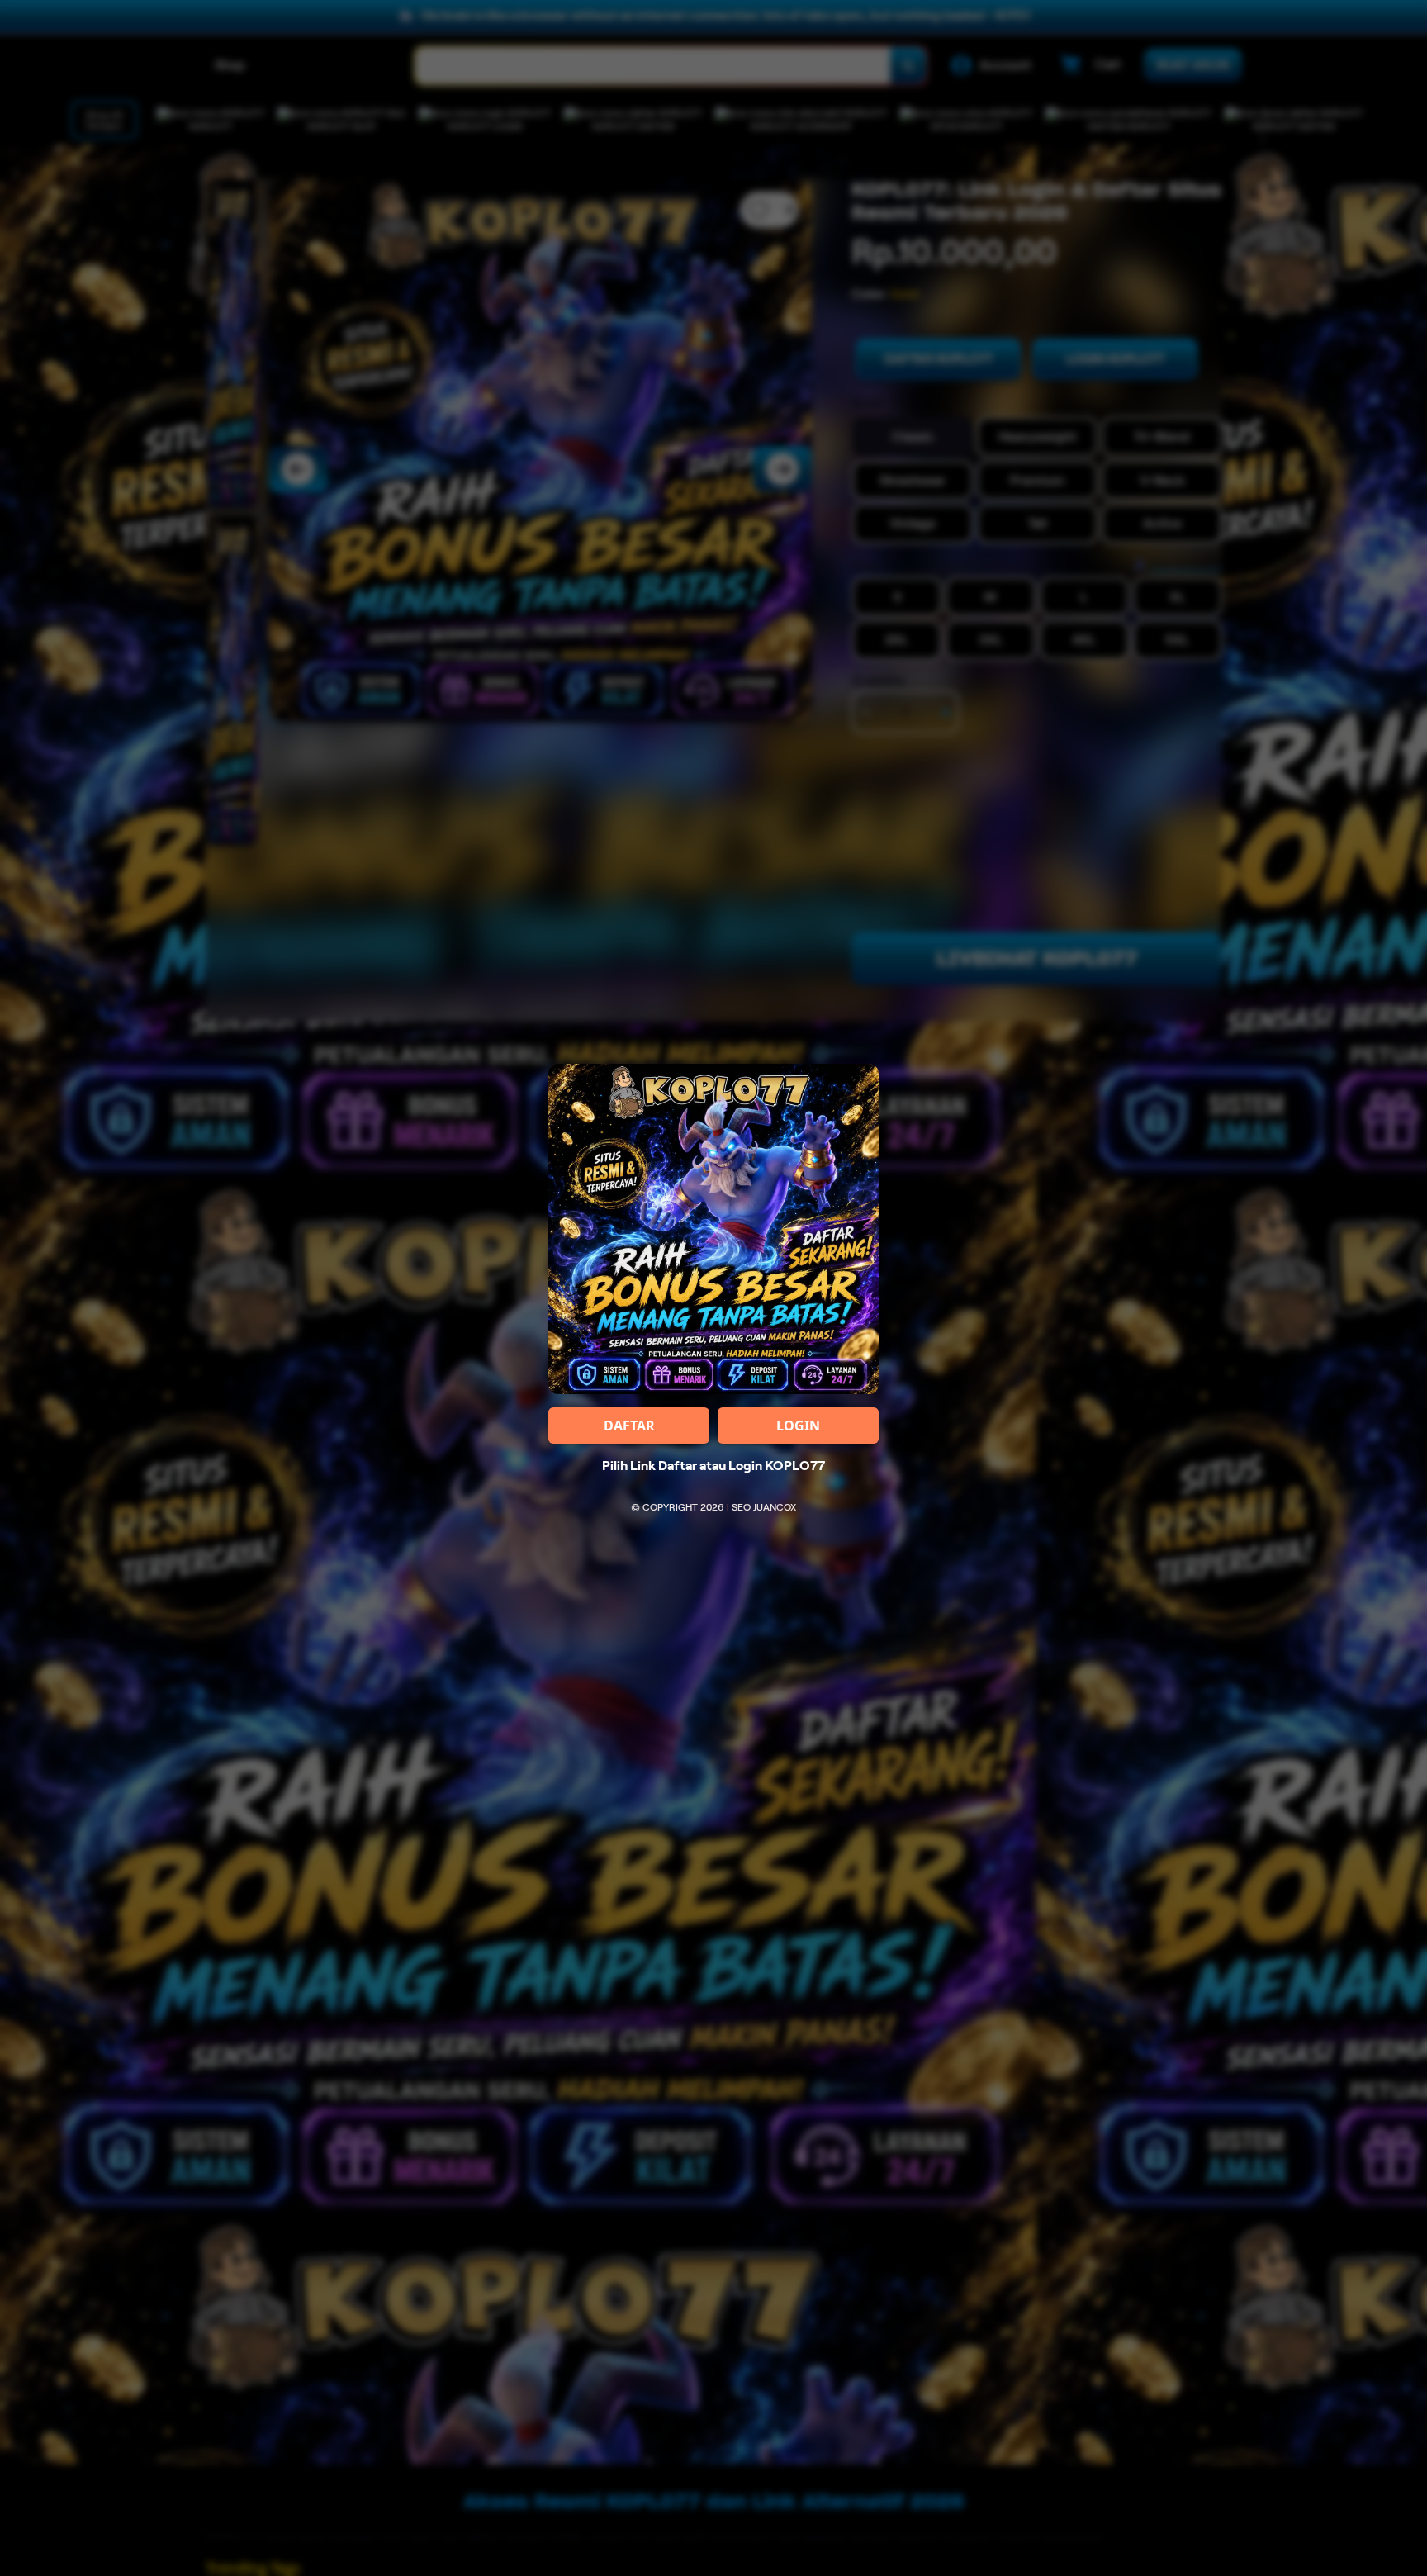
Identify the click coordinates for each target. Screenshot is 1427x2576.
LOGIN (798, 1426)
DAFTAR (629, 1426)
